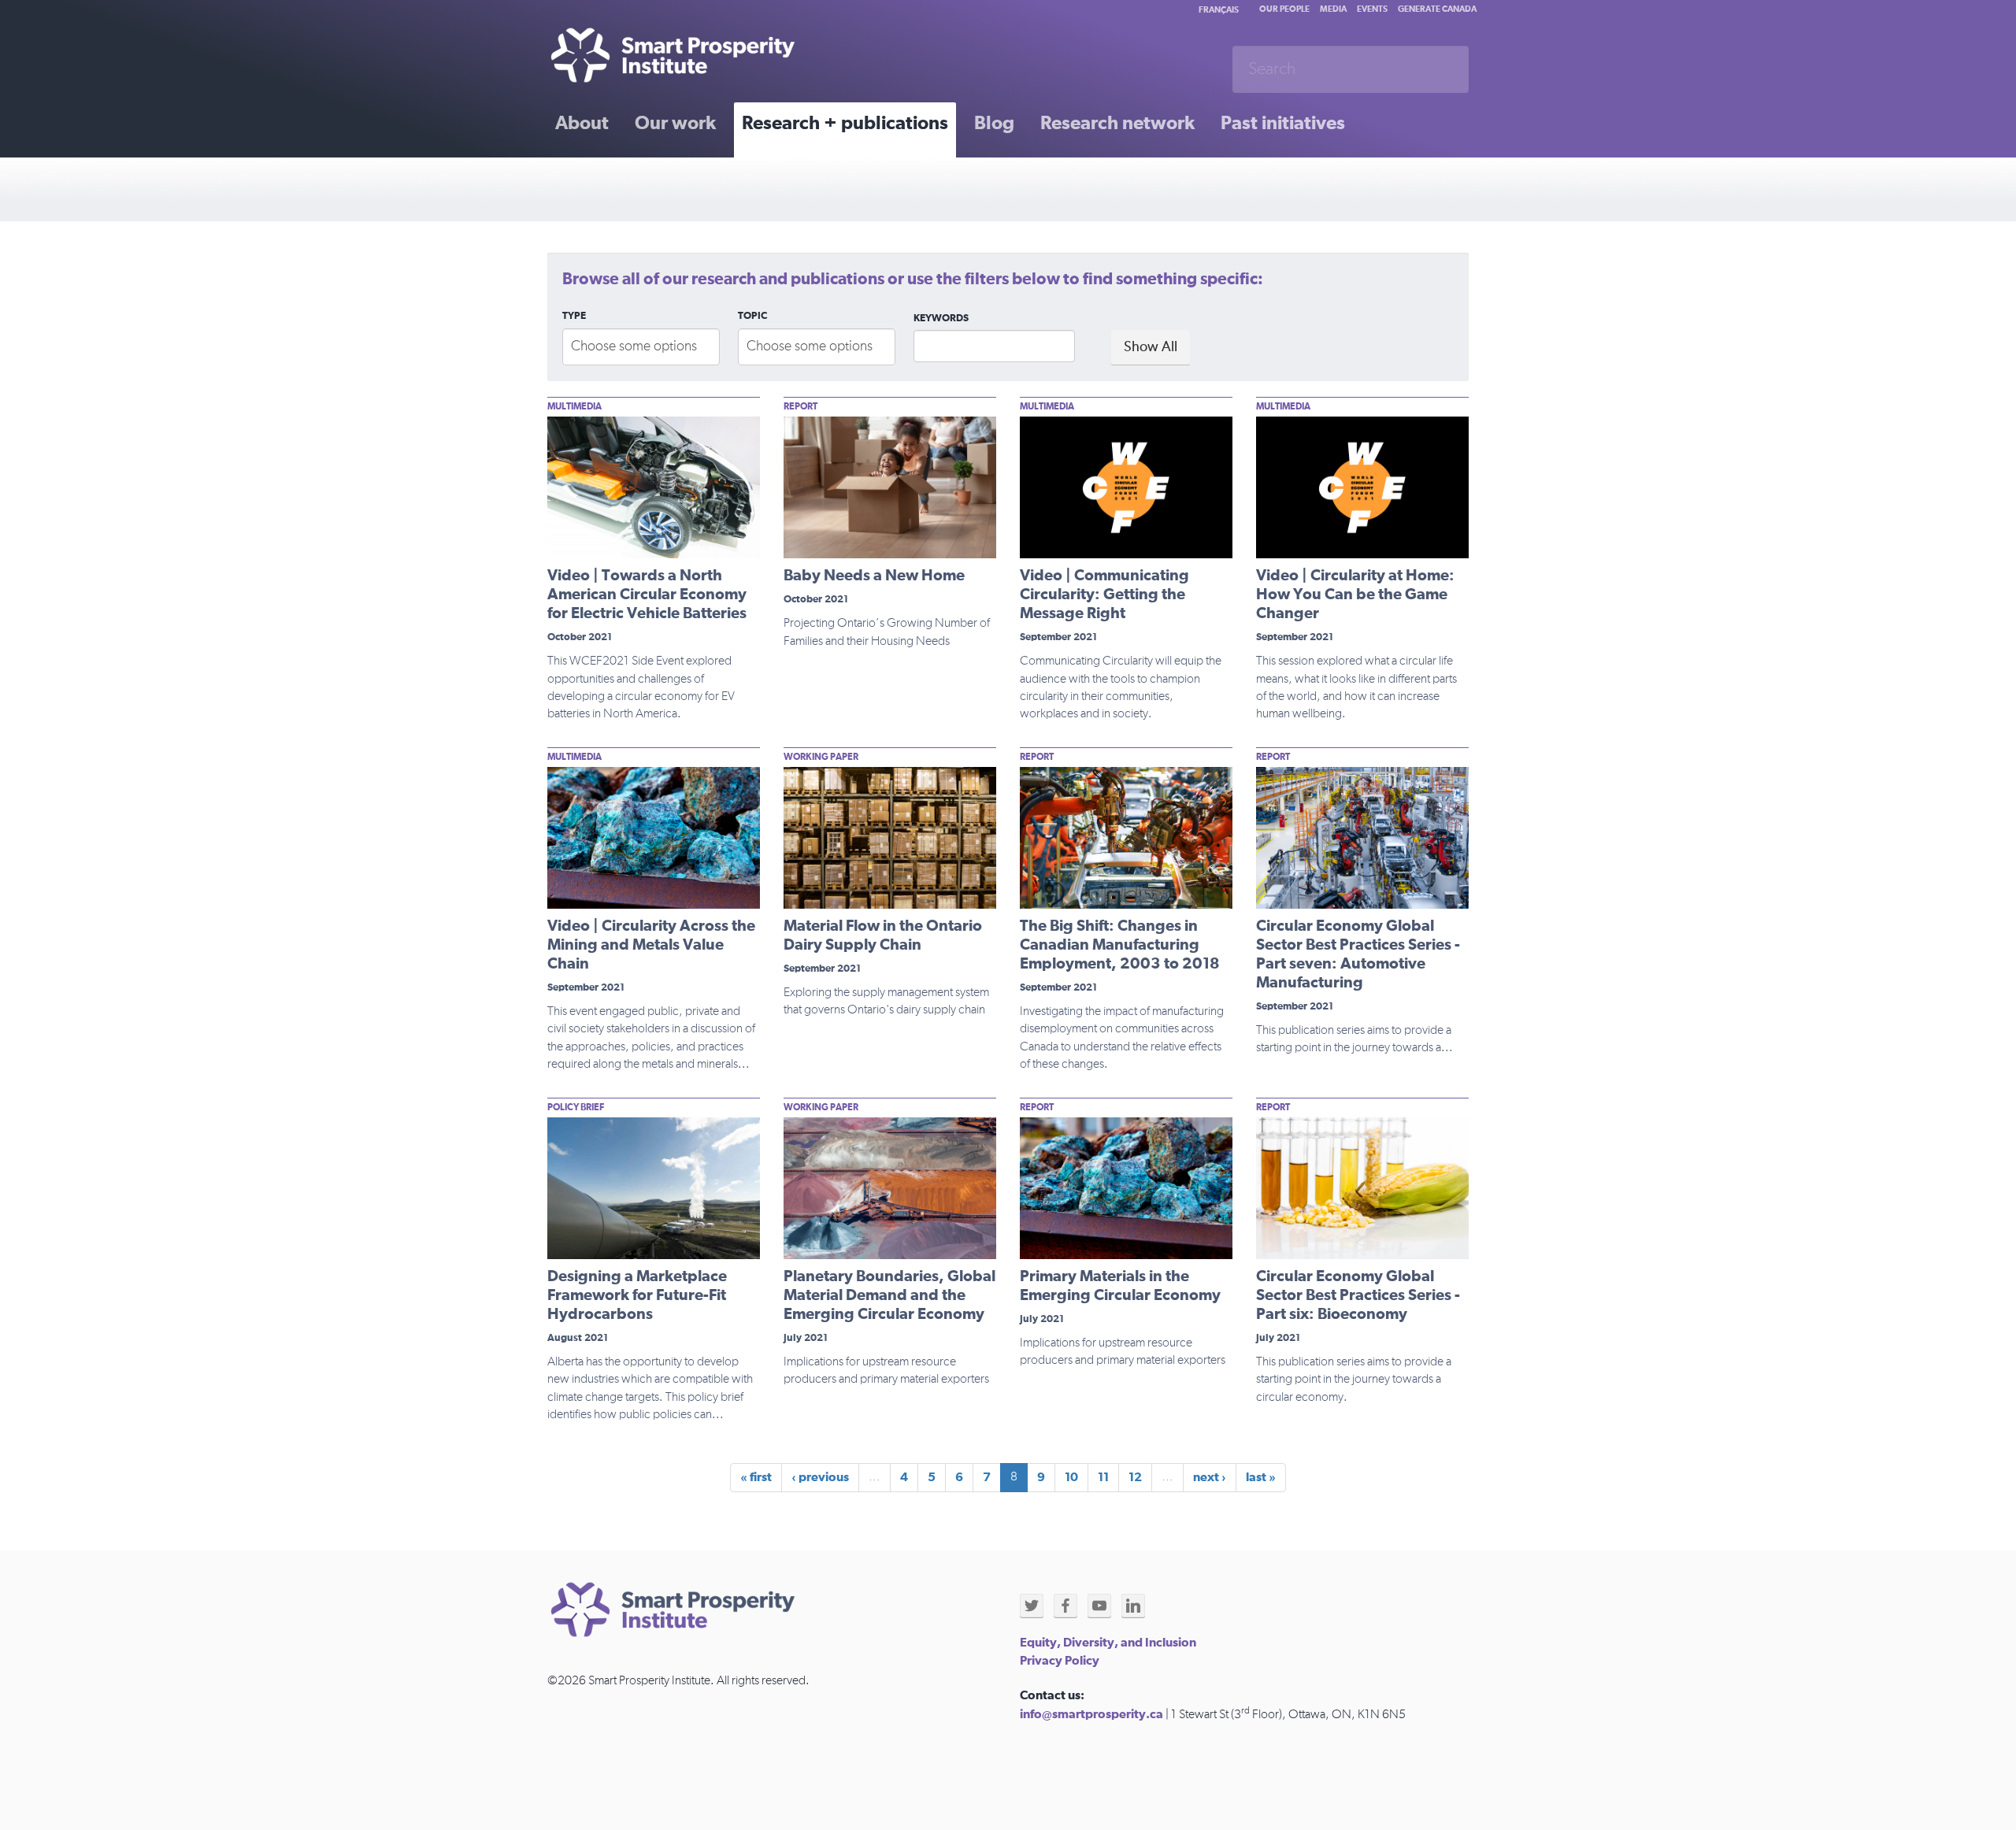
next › (1210, 1477)
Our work (675, 124)
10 (1071, 1477)
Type (574, 316)
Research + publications (845, 124)
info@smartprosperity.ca (1091, 1714)
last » (1261, 1477)
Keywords (941, 319)
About (582, 124)
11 (1103, 1477)
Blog (994, 124)
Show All (1151, 347)
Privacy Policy (1060, 1661)
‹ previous (820, 1477)
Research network (1117, 124)
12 (1135, 1477)
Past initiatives (1283, 124)
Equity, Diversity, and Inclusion (1108, 1643)
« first (756, 1477)
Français (1219, 10)
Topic (752, 316)
